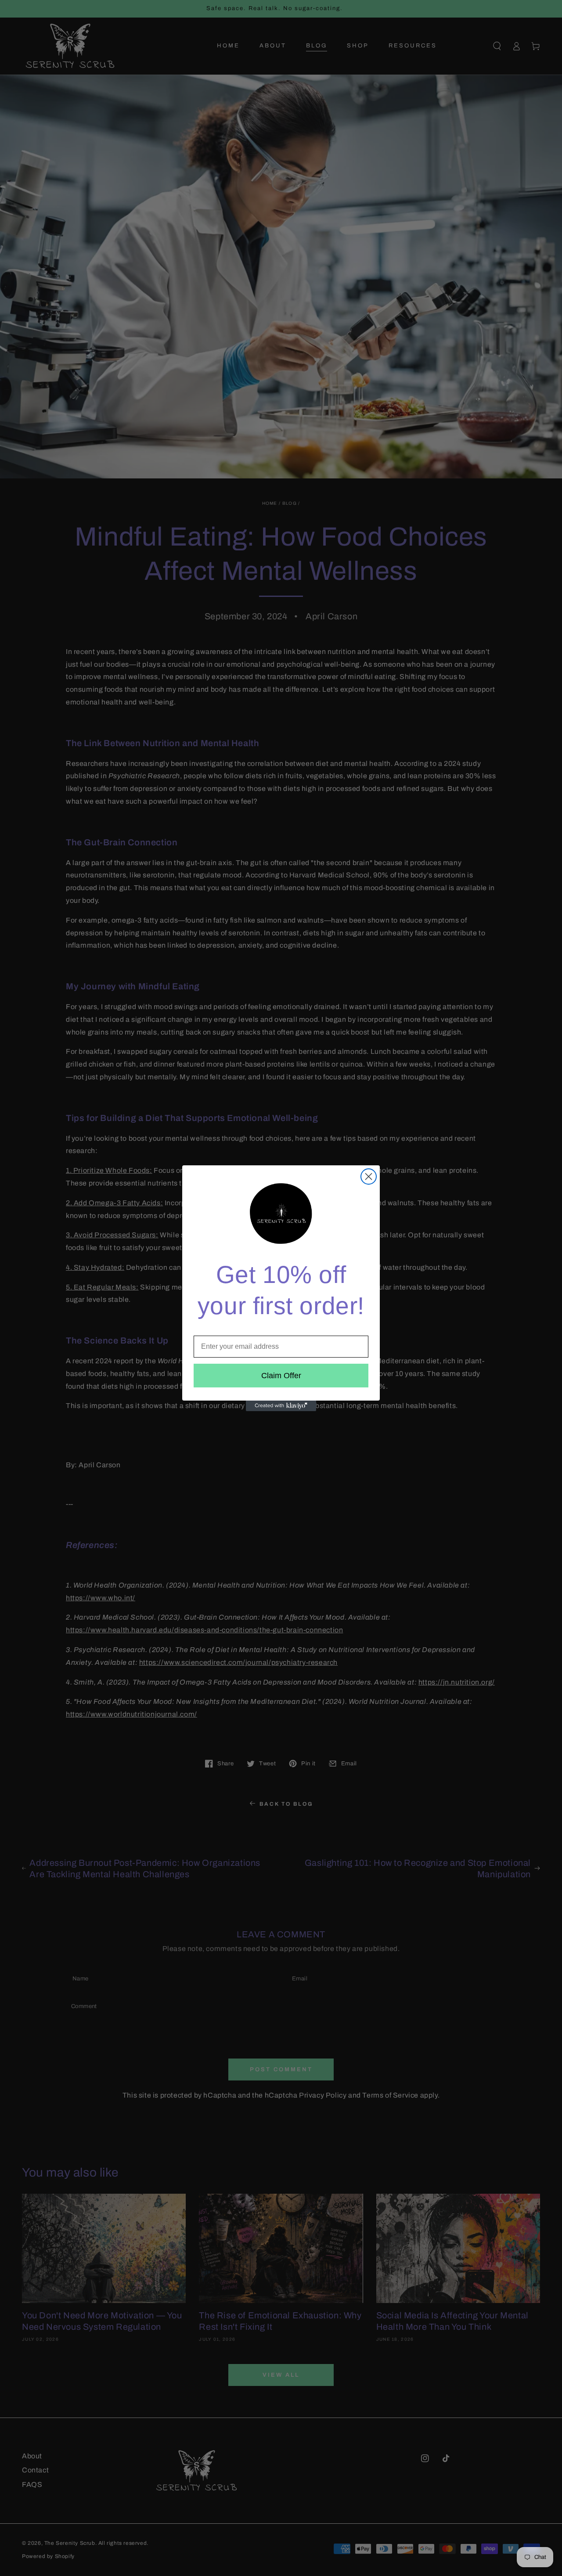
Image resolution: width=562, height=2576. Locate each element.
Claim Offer (281, 1376)
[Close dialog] (369, 1177)
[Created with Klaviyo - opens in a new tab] (281, 1406)
